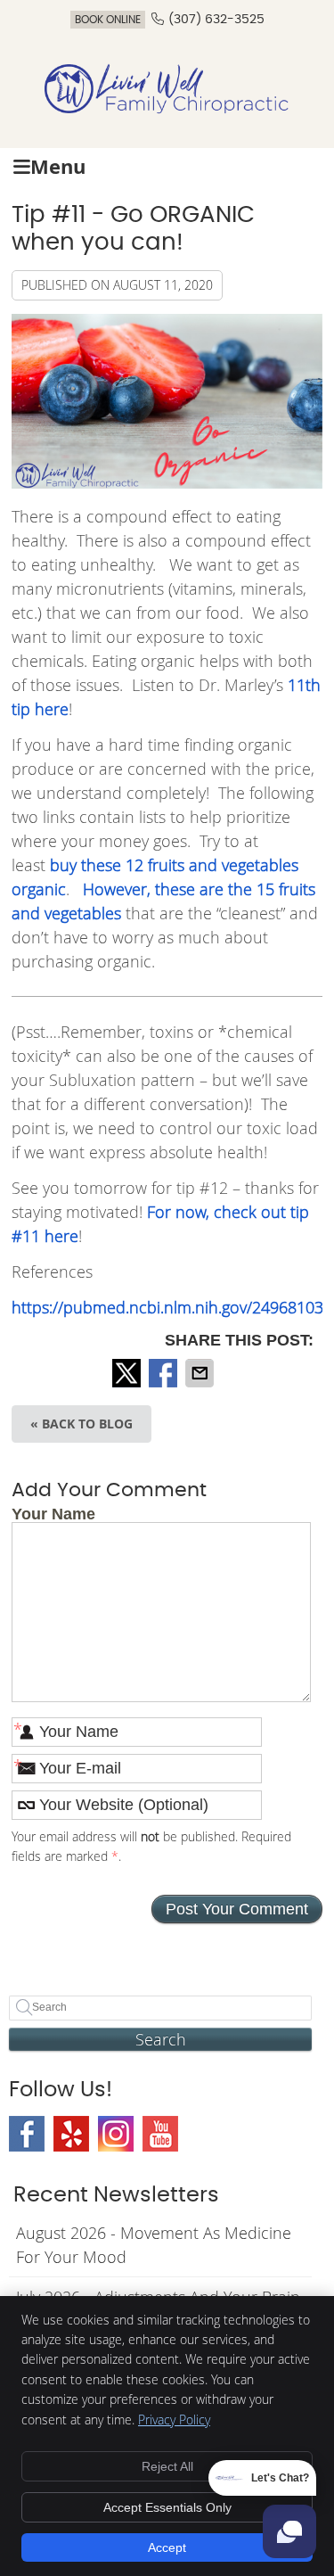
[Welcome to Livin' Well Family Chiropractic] (167, 109)
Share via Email (201, 1373)
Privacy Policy (174, 2420)
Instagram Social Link (116, 2134)
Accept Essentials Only (167, 2507)
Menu (58, 166)
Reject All (167, 2466)
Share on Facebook (165, 1373)
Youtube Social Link (160, 2134)
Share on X (128, 1373)
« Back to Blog (81, 1424)
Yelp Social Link (71, 2134)
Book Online (108, 20)
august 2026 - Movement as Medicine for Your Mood (154, 2245)
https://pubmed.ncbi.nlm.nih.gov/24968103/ (170, 1307)
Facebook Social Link (27, 2134)
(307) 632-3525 (216, 20)
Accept (167, 2547)
